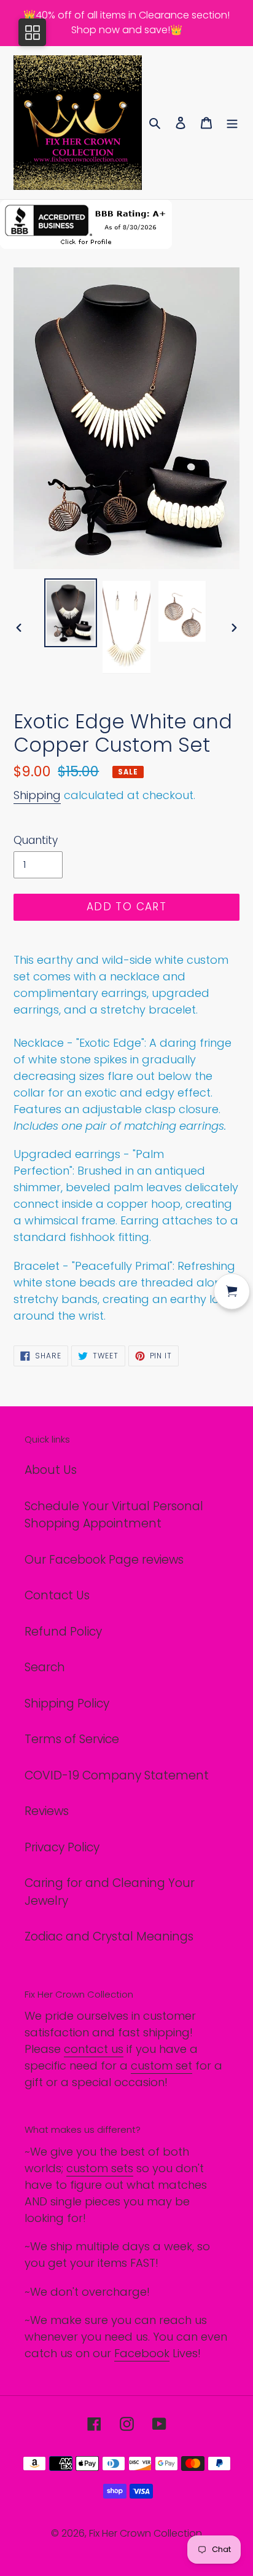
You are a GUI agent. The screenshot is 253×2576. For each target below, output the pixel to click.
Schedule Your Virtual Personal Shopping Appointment (114, 1515)
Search (45, 1667)
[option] (71, 613)
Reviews (47, 1811)
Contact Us (57, 1595)
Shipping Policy (67, 1704)
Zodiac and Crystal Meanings (109, 1936)
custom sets (100, 2168)
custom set (162, 2066)
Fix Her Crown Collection (146, 2533)
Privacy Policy (62, 1847)
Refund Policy (63, 1632)
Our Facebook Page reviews (104, 1560)
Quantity (36, 840)
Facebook (142, 2353)
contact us (94, 2049)
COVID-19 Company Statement (117, 1775)
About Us (51, 1470)
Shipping (37, 795)
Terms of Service (72, 1739)
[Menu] (232, 123)
